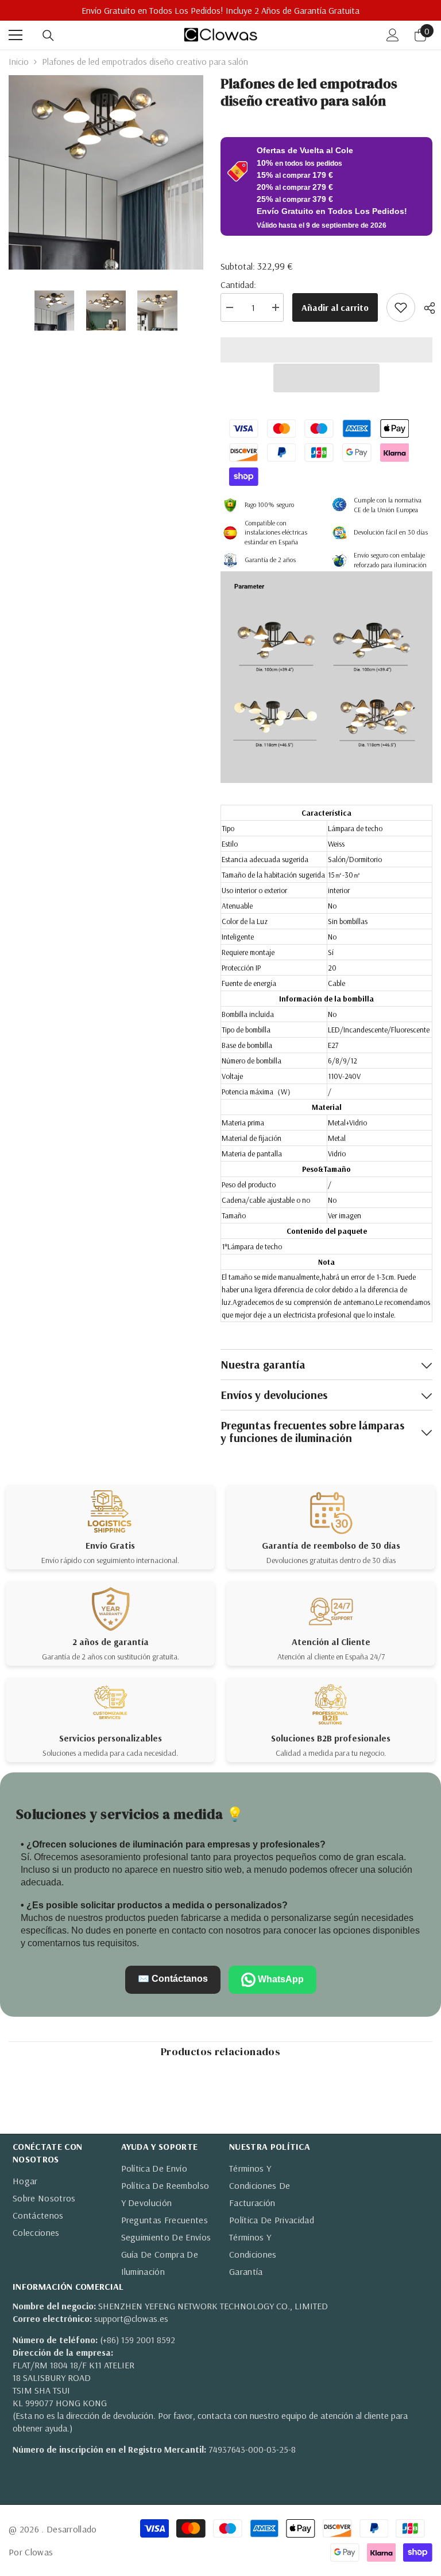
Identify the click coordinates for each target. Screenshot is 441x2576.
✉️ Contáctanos (173, 1979)
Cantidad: (238, 285)
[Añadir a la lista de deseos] (401, 307)
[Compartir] (425, 308)
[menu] (16, 35)
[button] (326, 378)
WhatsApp (280, 1979)
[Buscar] (48, 36)
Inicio (19, 61)
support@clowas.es (131, 2318)
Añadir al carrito (335, 307)
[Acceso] (393, 35)
